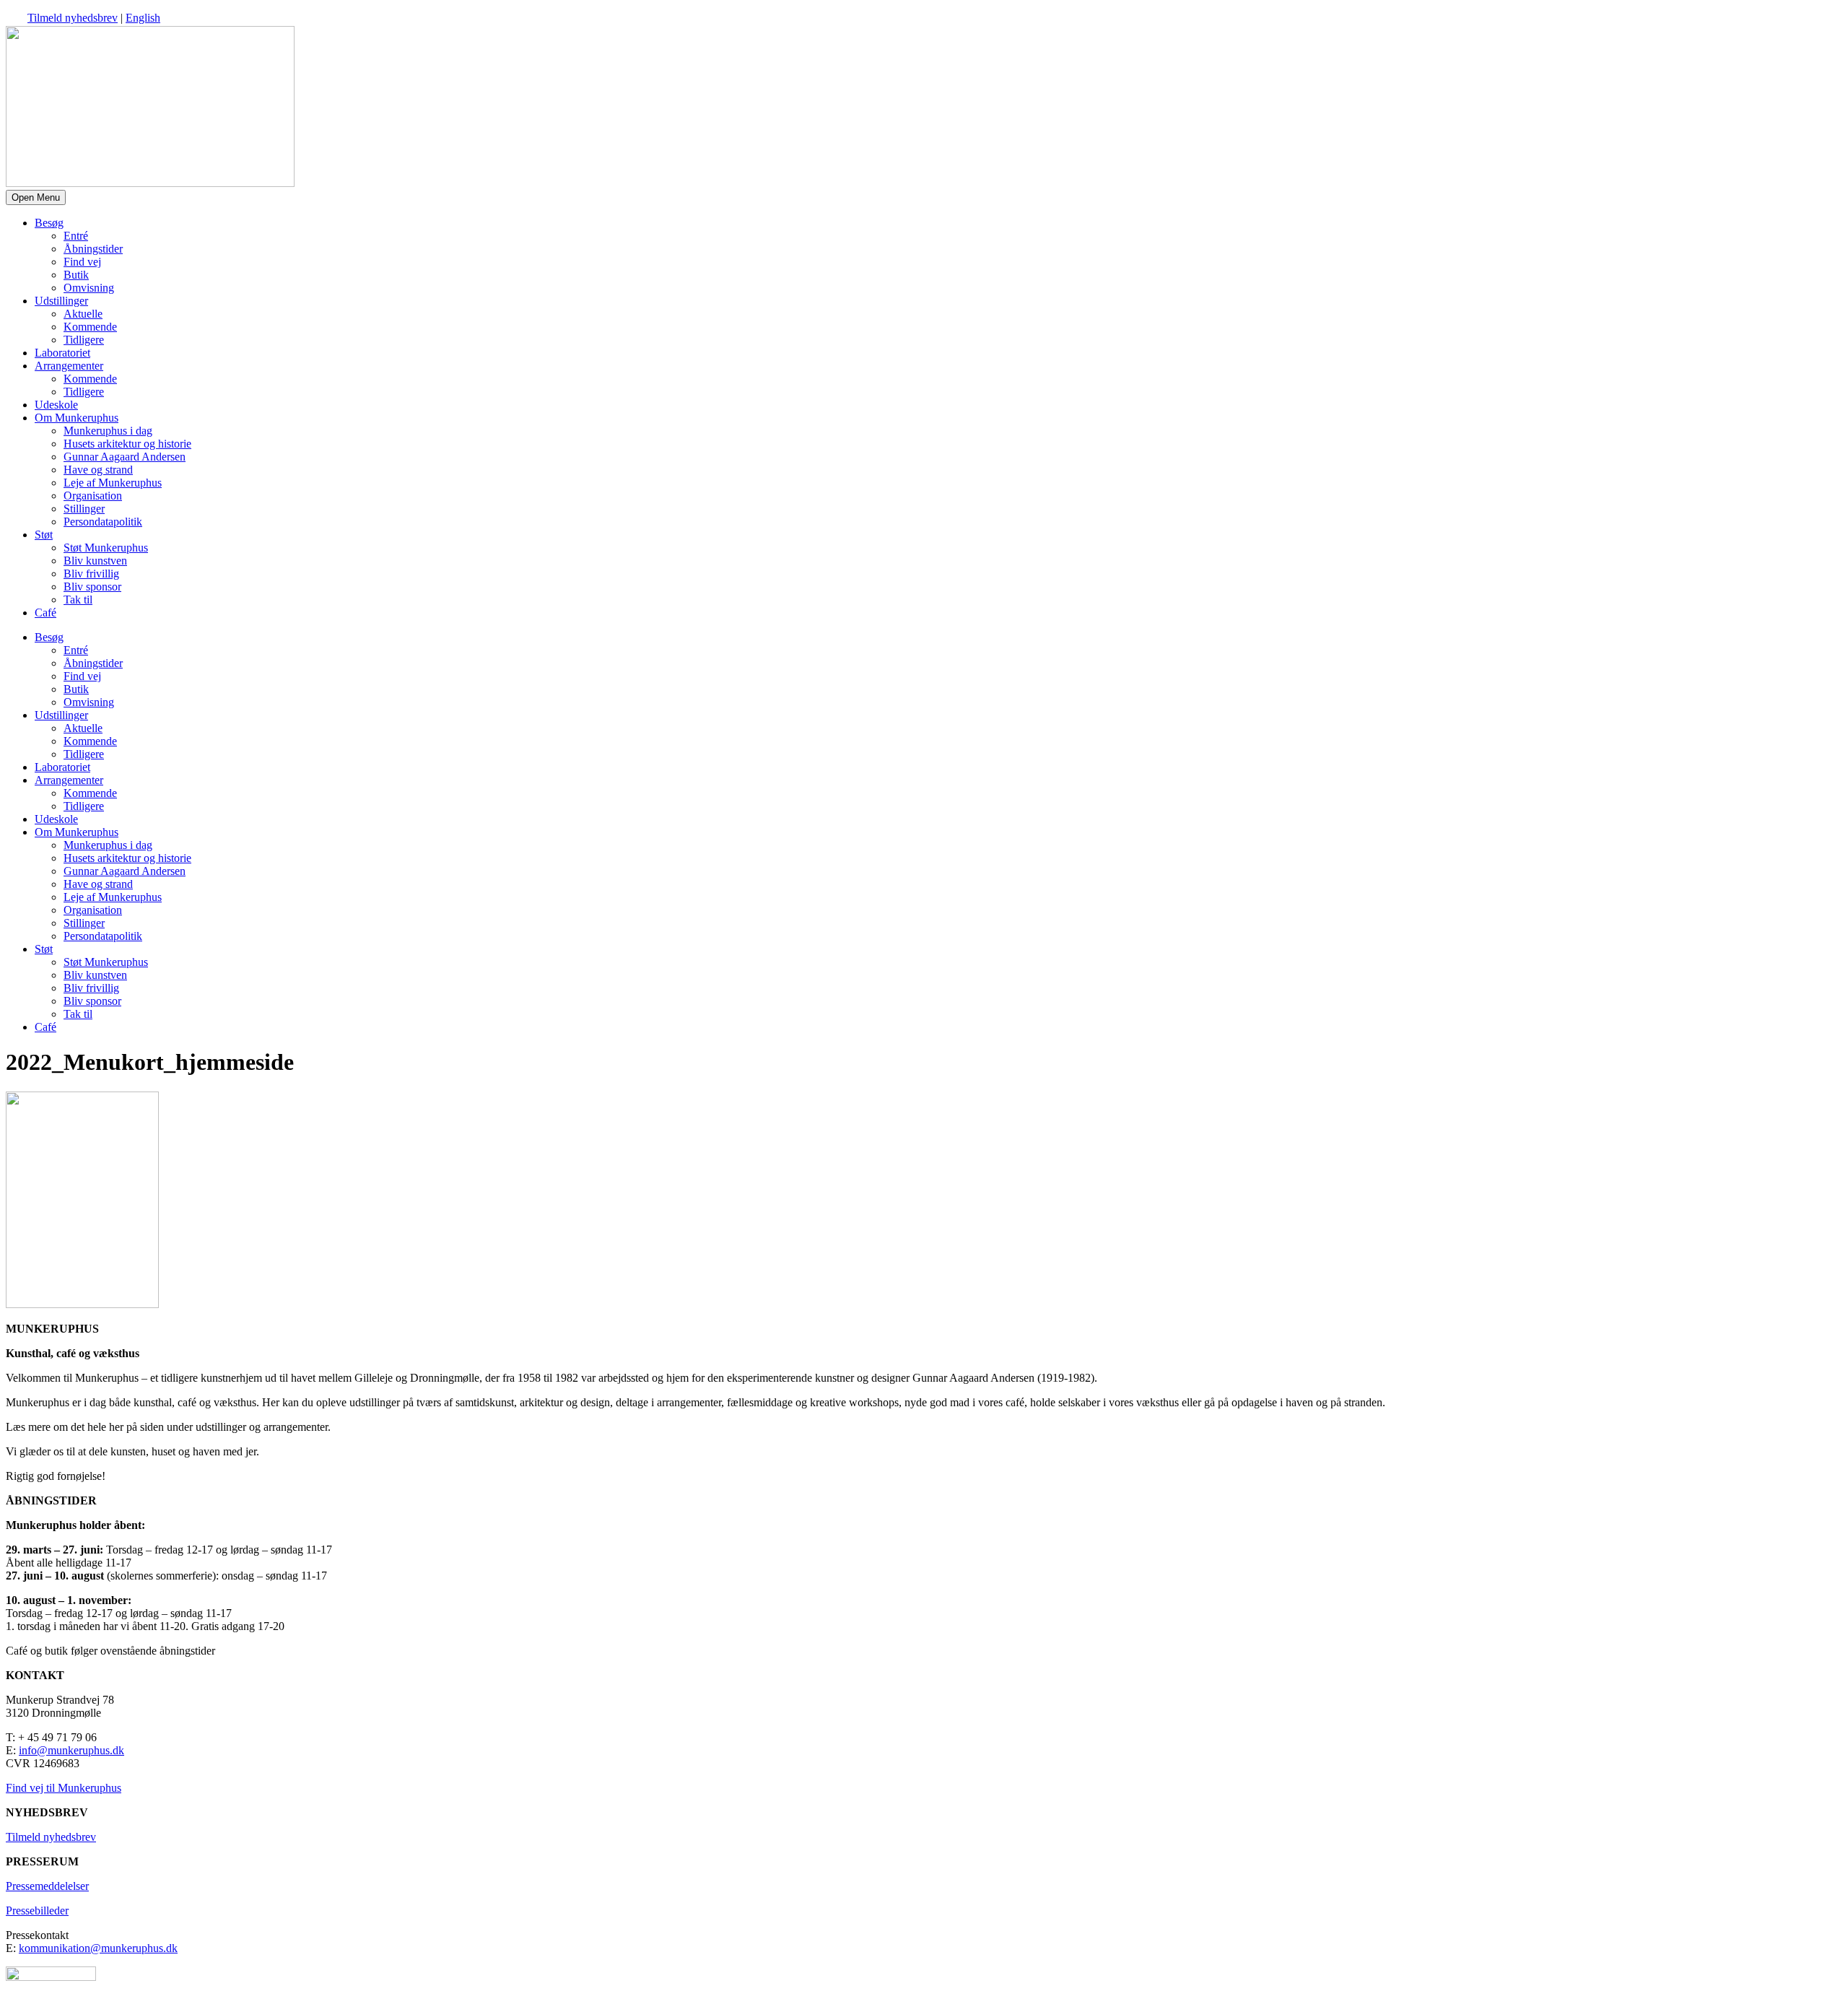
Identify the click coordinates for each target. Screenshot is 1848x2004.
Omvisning (89, 288)
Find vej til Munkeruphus (64, 1788)
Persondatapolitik (103, 522)
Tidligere (84, 340)
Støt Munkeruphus (106, 548)
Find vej (82, 262)
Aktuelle (83, 314)
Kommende (90, 327)
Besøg (49, 223)
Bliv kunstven (95, 561)
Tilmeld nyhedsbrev (73, 18)
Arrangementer (69, 366)
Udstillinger (61, 301)
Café (45, 613)
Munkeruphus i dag (108, 431)
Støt (44, 535)
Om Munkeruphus (77, 418)
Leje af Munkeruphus (113, 483)
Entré (76, 236)
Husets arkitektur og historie (127, 444)
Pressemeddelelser (47, 1886)
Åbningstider (93, 249)
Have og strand (98, 470)
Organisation (93, 496)
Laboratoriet (62, 353)
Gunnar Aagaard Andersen (125, 457)
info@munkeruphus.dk (71, 1750)
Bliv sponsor (92, 587)
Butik (76, 275)
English (143, 18)
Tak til (78, 600)
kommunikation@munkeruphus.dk (98, 1948)
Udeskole (56, 405)
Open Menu (36, 197)
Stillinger (84, 509)
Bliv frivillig (91, 574)
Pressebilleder (37, 1911)
